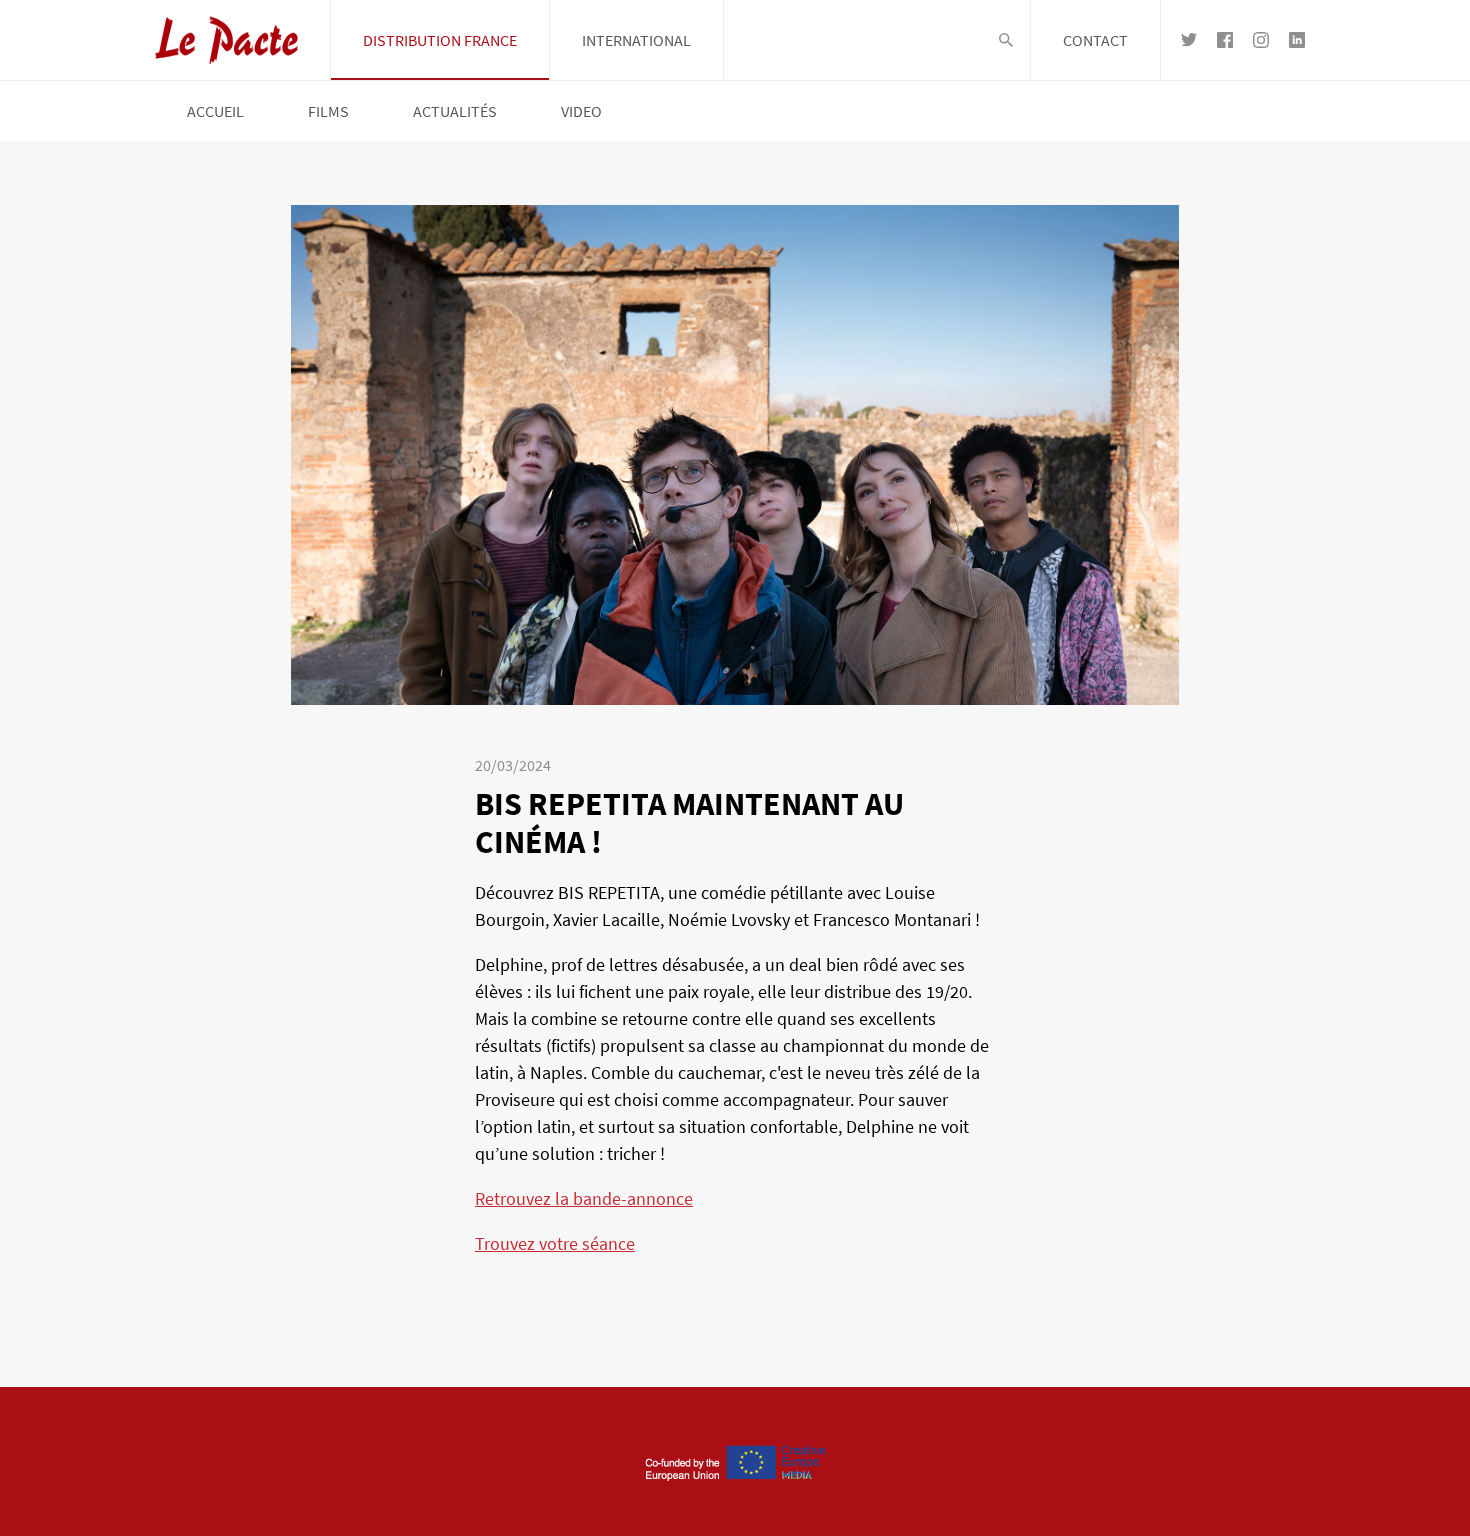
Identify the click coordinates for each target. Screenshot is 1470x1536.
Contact (1095, 40)
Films (328, 111)
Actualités (455, 111)
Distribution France (440, 40)
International (636, 40)
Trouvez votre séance (555, 1243)
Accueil (215, 111)
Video (581, 111)
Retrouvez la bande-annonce (584, 1198)
